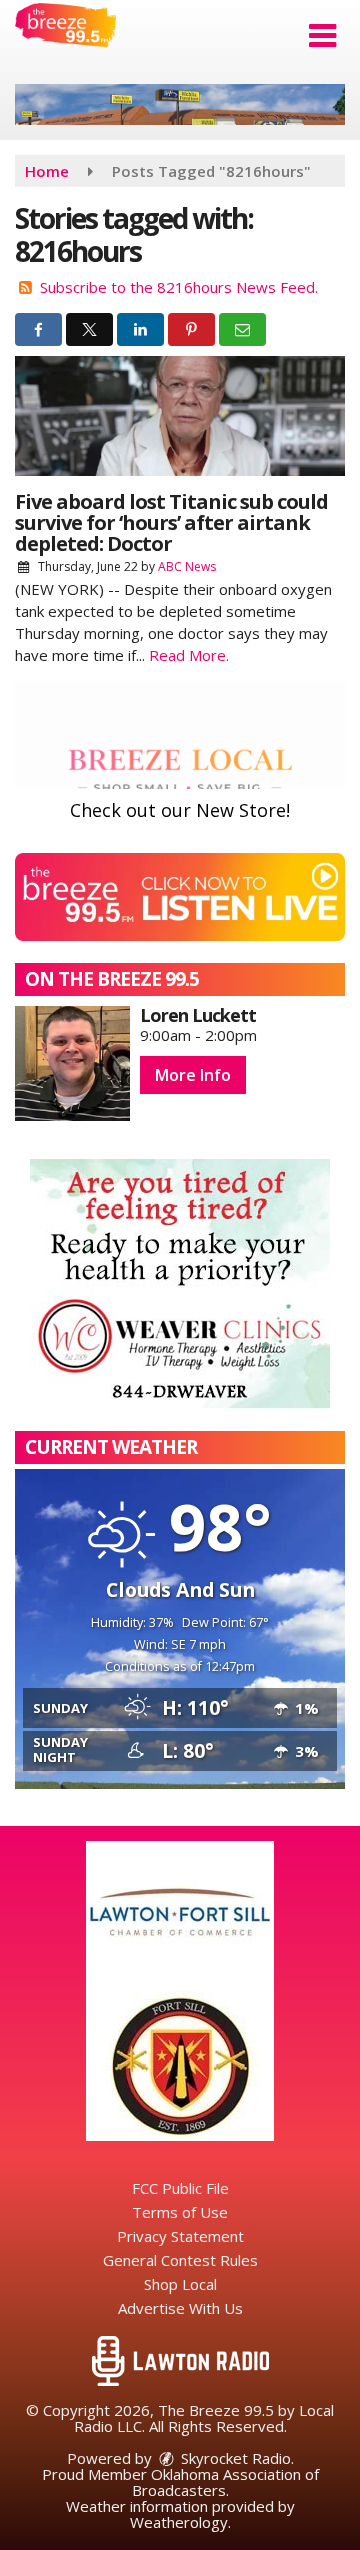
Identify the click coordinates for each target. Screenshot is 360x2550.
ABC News (187, 566)
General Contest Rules (180, 2260)
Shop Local (180, 2284)
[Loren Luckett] (72, 1063)
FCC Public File (180, 2188)
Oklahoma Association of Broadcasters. (225, 2482)
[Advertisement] (180, 104)
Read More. (189, 655)
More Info (193, 1075)
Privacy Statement (180, 2236)
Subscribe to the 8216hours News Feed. (179, 287)
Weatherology (179, 2522)
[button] (322, 36)
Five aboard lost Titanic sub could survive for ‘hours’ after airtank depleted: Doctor (171, 522)
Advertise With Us (180, 2308)
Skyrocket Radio (234, 2458)
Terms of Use (180, 2212)
